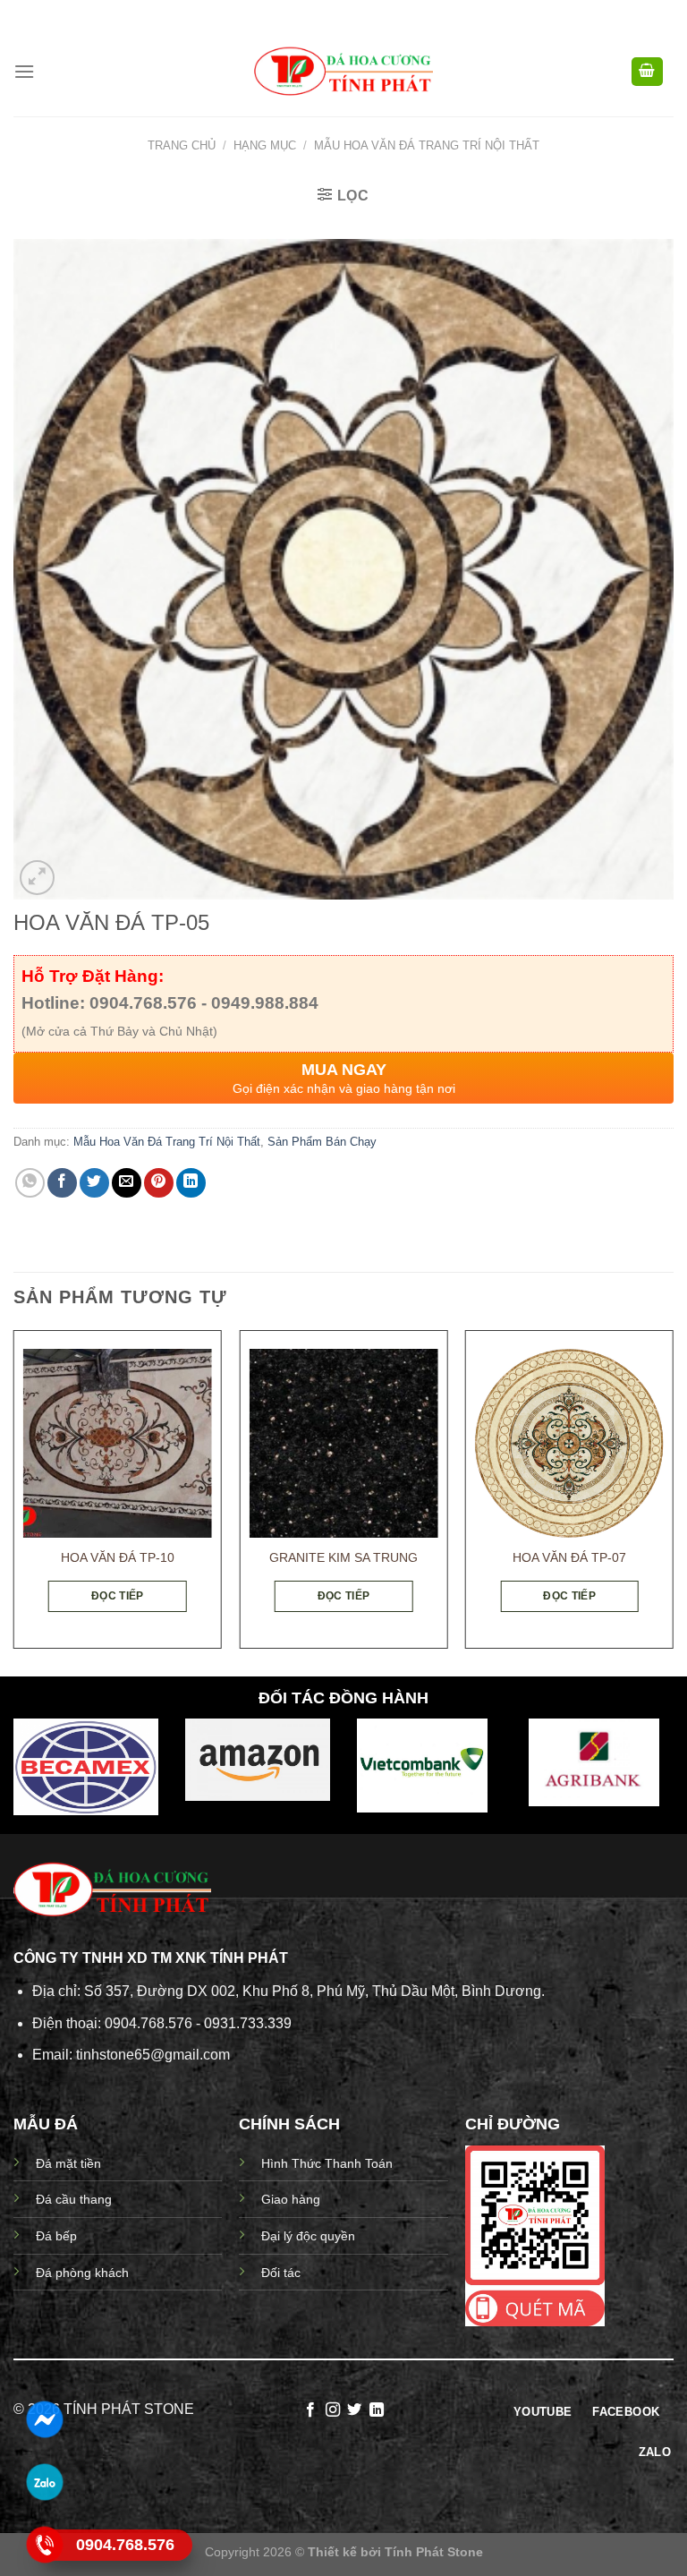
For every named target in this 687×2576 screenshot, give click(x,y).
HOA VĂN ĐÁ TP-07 (569, 1557)
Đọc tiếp (118, 1596)
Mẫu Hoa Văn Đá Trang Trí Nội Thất (427, 145)
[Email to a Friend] (127, 1183)
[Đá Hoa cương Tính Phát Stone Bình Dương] (343, 72)
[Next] (673, 1497)
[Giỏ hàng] (648, 72)
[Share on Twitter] (94, 1183)
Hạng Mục (265, 145)
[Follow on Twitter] (354, 2410)
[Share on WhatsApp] (30, 1183)
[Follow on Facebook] (310, 2410)
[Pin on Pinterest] (159, 1183)
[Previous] (14, 1497)
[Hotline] (45, 2545)
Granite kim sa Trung (343, 1557)
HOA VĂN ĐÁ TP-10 (118, 1557)
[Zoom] (37, 878)
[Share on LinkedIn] (191, 1183)
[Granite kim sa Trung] (343, 1443)
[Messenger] (45, 2419)
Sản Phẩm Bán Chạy (322, 1142)
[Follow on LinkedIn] (377, 2410)
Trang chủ (182, 145)
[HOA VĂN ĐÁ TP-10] (118, 1443)
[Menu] (24, 71)
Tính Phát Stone (434, 2552)
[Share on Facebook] (62, 1183)
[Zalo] (45, 2482)
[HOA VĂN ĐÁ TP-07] (569, 1443)
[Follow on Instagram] (333, 2410)
